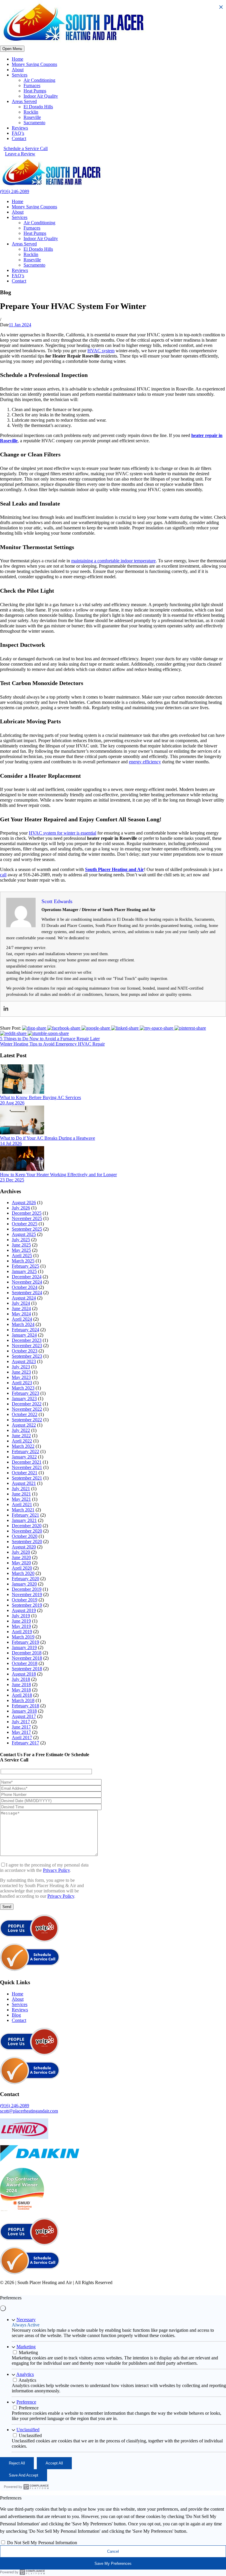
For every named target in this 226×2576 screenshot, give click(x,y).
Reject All (17, 2463)
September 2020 (27, 1542)
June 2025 (21, 1245)
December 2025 (27, 1213)
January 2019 (24, 1647)
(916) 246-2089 (15, 191)
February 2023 (25, 1393)
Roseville (32, 117)
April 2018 (22, 1695)
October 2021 (25, 1473)
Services (20, 75)
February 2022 (25, 1451)
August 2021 (24, 1483)
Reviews (20, 128)
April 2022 (22, 1441)
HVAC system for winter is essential (63, 833)
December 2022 (27, 1404)
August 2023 (24, 1361)
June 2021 (21, 1494)
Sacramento (34, 123)
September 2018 (27, 1669)
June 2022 (21, 1436)
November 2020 (27, 1531)
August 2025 (24, 1234)
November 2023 (27, 1346)
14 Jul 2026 (11, 1143)
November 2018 (27, 1658)
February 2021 (25, 1515)
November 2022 (27, 1409)
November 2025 (27, 1218)
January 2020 (24, 1584)
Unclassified (28, 2430)
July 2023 (21, 1367)
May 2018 (21, 1690)
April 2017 (22, 1737)
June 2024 (21, 1308)
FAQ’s (18, 133)
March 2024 (23, 1324)
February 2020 (25, 1579)
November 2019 (27, 1594)
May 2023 (21, 1377)
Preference (26, 2402)
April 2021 (22, 1504)
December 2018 (27, 1653)
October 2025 (25, 1224)
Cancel (113, 2551)
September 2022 (27, 1420)
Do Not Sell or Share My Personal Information (146, 2288)
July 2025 (21, 1240)
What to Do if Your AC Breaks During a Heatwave (48, 1138)
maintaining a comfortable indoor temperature (113, 561)
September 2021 (27, 1478)
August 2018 (24, 1674)
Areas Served (24, 101)
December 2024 (27, 1277)
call (3, 875)
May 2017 (21, 1732)
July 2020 (21, 1552)
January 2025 (24, 1271)
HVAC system (101, 351)
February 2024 (25, 1330)
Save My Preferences (113, 2563)
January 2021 (24, 1520)
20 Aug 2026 (12, 1103)
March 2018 (23, 1700)
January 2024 (24, 1335)
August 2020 (24, 1547)
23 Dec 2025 (12, 1180)
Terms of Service (85, 2288)
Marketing (26, 2347)
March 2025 (23, 1261)
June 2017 (21, 1727)
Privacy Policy (56, 1870)
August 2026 (24, 1203)
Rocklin (31, 112)
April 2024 (22, 1319)
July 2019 (21, 1616)
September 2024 (27, 1293)
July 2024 (21, 1303)
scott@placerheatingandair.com (29, 2111)
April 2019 (22, 1632)
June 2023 (21, 1372)
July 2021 (21, 1489)
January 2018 (24, 1711)
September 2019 (27, 1605)
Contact (19, 138)
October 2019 (25, 1600)
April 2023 (22, 1383)
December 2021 (27, 1462)
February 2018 (25, 1706)
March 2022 (23, 1446)
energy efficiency (145, 762)
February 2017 (25, 1743)
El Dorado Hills (38, 107)
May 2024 (21, 1314)
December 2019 (27, 1589)
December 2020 (27, 1526)
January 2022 (24, 1457)
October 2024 (25, 1287)
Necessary (26, 2320)
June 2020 (21, 1557)
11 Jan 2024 (20, 325)
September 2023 (27, 1356)
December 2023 (27, 1340)
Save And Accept (24, 2475)
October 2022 (25, 1414)
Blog (16, 2015)
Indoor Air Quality (41, 96)
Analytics (25, 2374)
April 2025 (22, 1255)
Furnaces (32, 85)
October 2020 (25, 1536)
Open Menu (12, 49)
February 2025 (25, 1266)
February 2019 (25, 1642)
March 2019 (23, 1637)
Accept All (54, 2463)
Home (18, 59)
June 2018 (21, 1685)
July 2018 (21, 1679)
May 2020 (21, 1563)
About (18, 70)
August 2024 (24, 1298)
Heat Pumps (35, 91)
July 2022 (21, 1430)
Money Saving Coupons (34, 64)
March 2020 (23, 1573)
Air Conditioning (39, 80)
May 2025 (21, 1250)
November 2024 (27, 1282)
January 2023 (24, 1398)
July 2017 (21, 1722)
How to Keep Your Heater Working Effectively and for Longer (58, 1175)
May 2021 (21, 1499)
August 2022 (24, 1425)
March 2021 (23, 1510)
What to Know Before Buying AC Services (40, 1097)
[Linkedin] (6, 1009)
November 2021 (27, 1467)
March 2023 (23, 1388)
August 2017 (24, 1716)
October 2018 (25, 1663)
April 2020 (22, 1568)
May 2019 (21, 1626)
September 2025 (27, 1229)
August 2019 (24, 1610)
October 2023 (25, 1351)
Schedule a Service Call (26, 148)
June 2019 (21, 1621)
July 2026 (21, 1208)
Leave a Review (20, 154)
